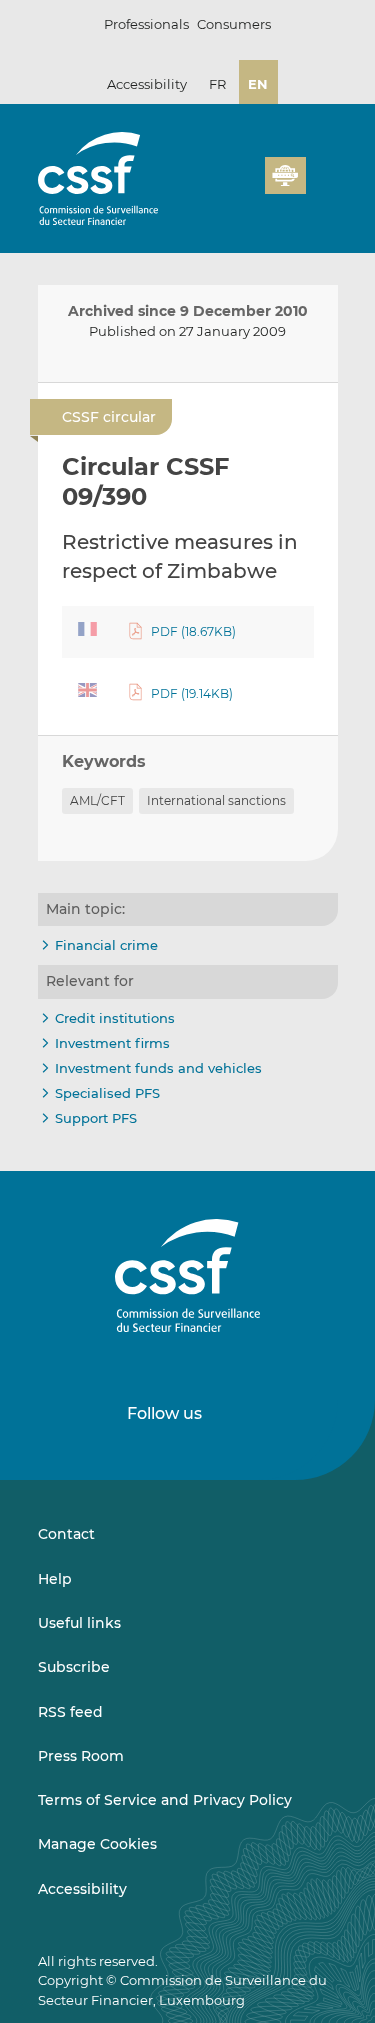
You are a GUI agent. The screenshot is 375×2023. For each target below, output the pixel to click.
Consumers (234, 24)
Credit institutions (115, 1018)
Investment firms (112, 1043)
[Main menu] (322, 171)
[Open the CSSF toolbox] (243, 187)
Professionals (146, 24)
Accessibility (147, 84)
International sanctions (216, 800)
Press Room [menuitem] (81, 1756)
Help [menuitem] (55, 1579)
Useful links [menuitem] (79, 1623)
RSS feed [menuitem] (70, 1712)
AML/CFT (97, 800)
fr (217, 84)
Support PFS (96, 1118)
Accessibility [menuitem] (82, 1889)
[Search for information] (219, 187)
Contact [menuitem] (66, 1534)
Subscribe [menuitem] (74, 1667)
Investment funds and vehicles (158, 1068)
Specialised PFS (107, 1093)
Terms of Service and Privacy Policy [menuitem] (165, 1800)
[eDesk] (285, 175)
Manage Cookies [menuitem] (97, 1844)
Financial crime (106, 945)
